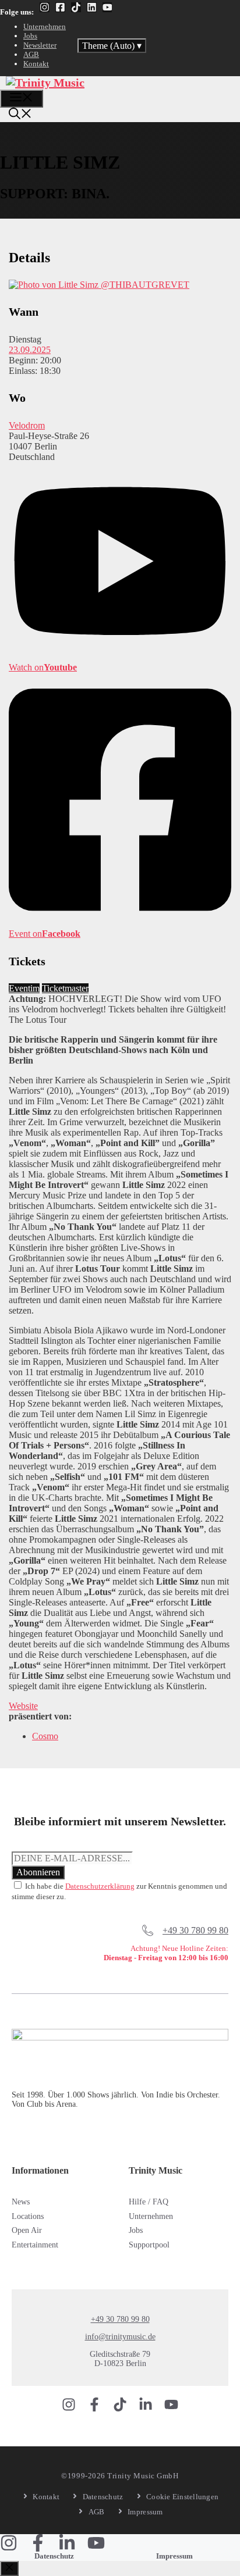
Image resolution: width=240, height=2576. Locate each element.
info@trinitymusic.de (120, 2337)
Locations (28, 2216)
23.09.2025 (30, 350)
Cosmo (45, 1736)
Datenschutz (54, 2556)
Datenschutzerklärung (100, 1886)
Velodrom (27, 425)
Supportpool (149, 2245)
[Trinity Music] (45, 83)
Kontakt (36, 64)
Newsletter (40, 45)
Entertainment (35, 2245)
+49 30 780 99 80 (195, 1930)
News (21, 2202)
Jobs (30, 36)
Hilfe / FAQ (149, 2202)
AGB (31, 54)
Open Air (27, 2230)
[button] (20, 115)
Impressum (174, 2556)
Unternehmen (45, 26)
